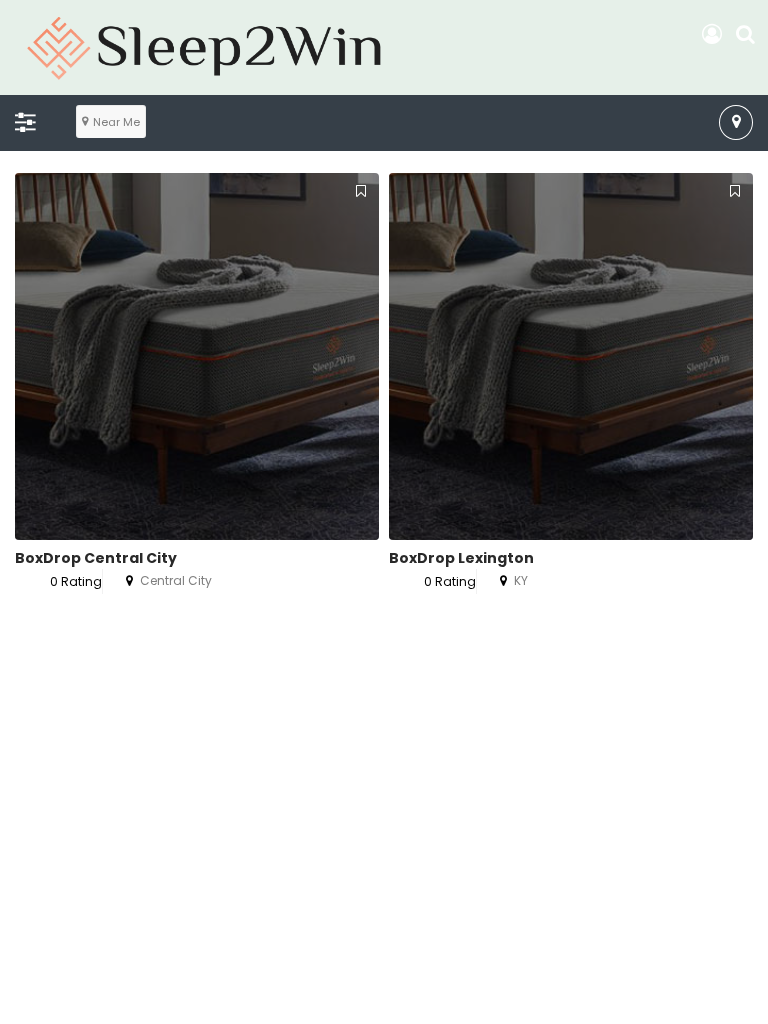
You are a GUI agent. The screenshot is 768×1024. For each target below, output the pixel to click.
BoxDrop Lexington (461, 558)
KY (521, 580)
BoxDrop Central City (96, 558)
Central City (176, 580)
